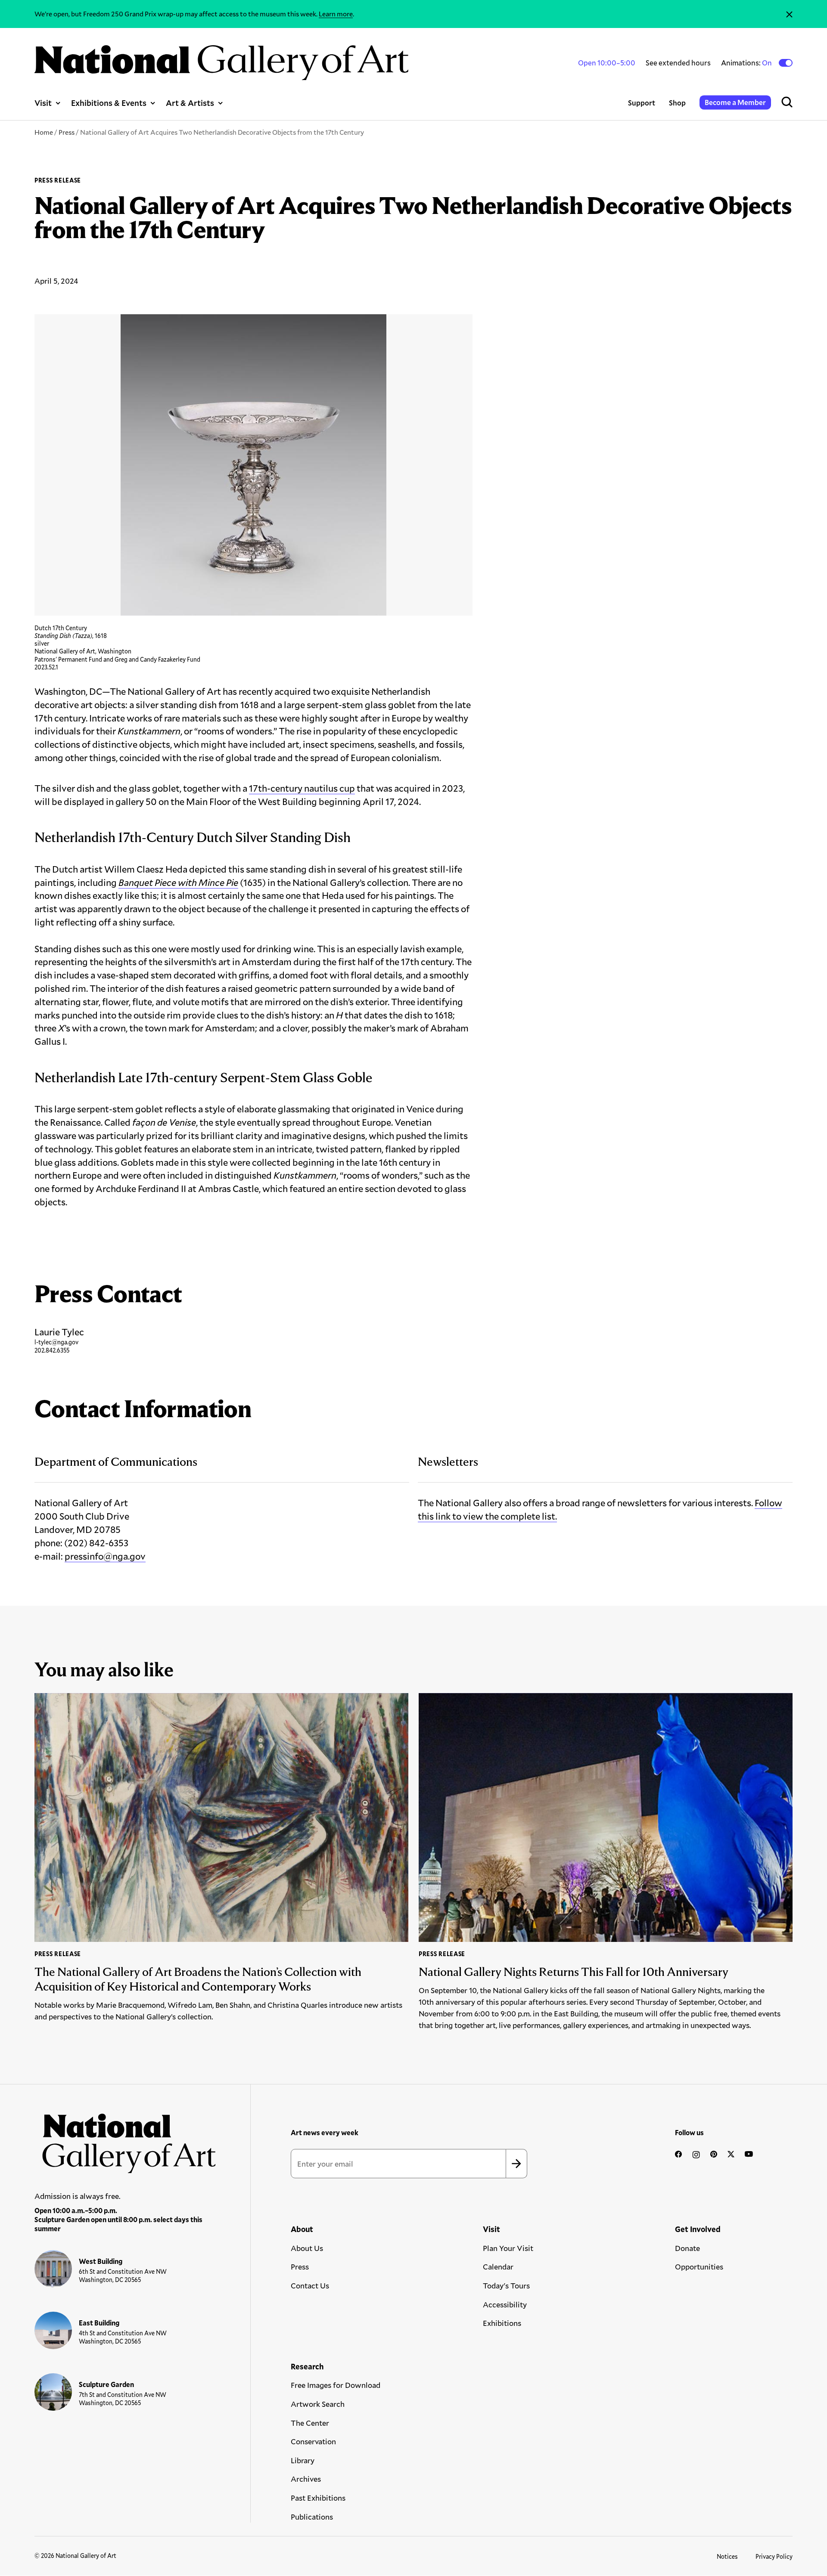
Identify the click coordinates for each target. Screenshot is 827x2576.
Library (303, 2460)
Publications (312, 2517)
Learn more (336, 14)
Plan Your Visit (508, 2248)
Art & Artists (190, 103)
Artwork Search (318, 2404)
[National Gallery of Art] (125, 2139)
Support (642, 103)
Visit (43, 103)
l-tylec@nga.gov (56, 1342)
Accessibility (505, 2304)
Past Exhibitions (318, 2498)
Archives (306, 2479)
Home (44, 132)
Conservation (313, 2441)
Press (67, 132)
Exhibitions (502, 2323)
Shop (677, 103)
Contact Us (310, 2285)
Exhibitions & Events (109, 103)
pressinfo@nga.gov (105, 1556)
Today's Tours (506, 2285)
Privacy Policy (774, 2556)
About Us (307, 2248)
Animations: (747, 63)
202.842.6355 (52, 1350)
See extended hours (678, 63)
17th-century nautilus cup (302, 788)
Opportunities (699, 2266)
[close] (789, 14)
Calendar (498, 2266)
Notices (727, 2556)
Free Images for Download (336, 2385)
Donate (687, 2248)
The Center (310, 2423)
